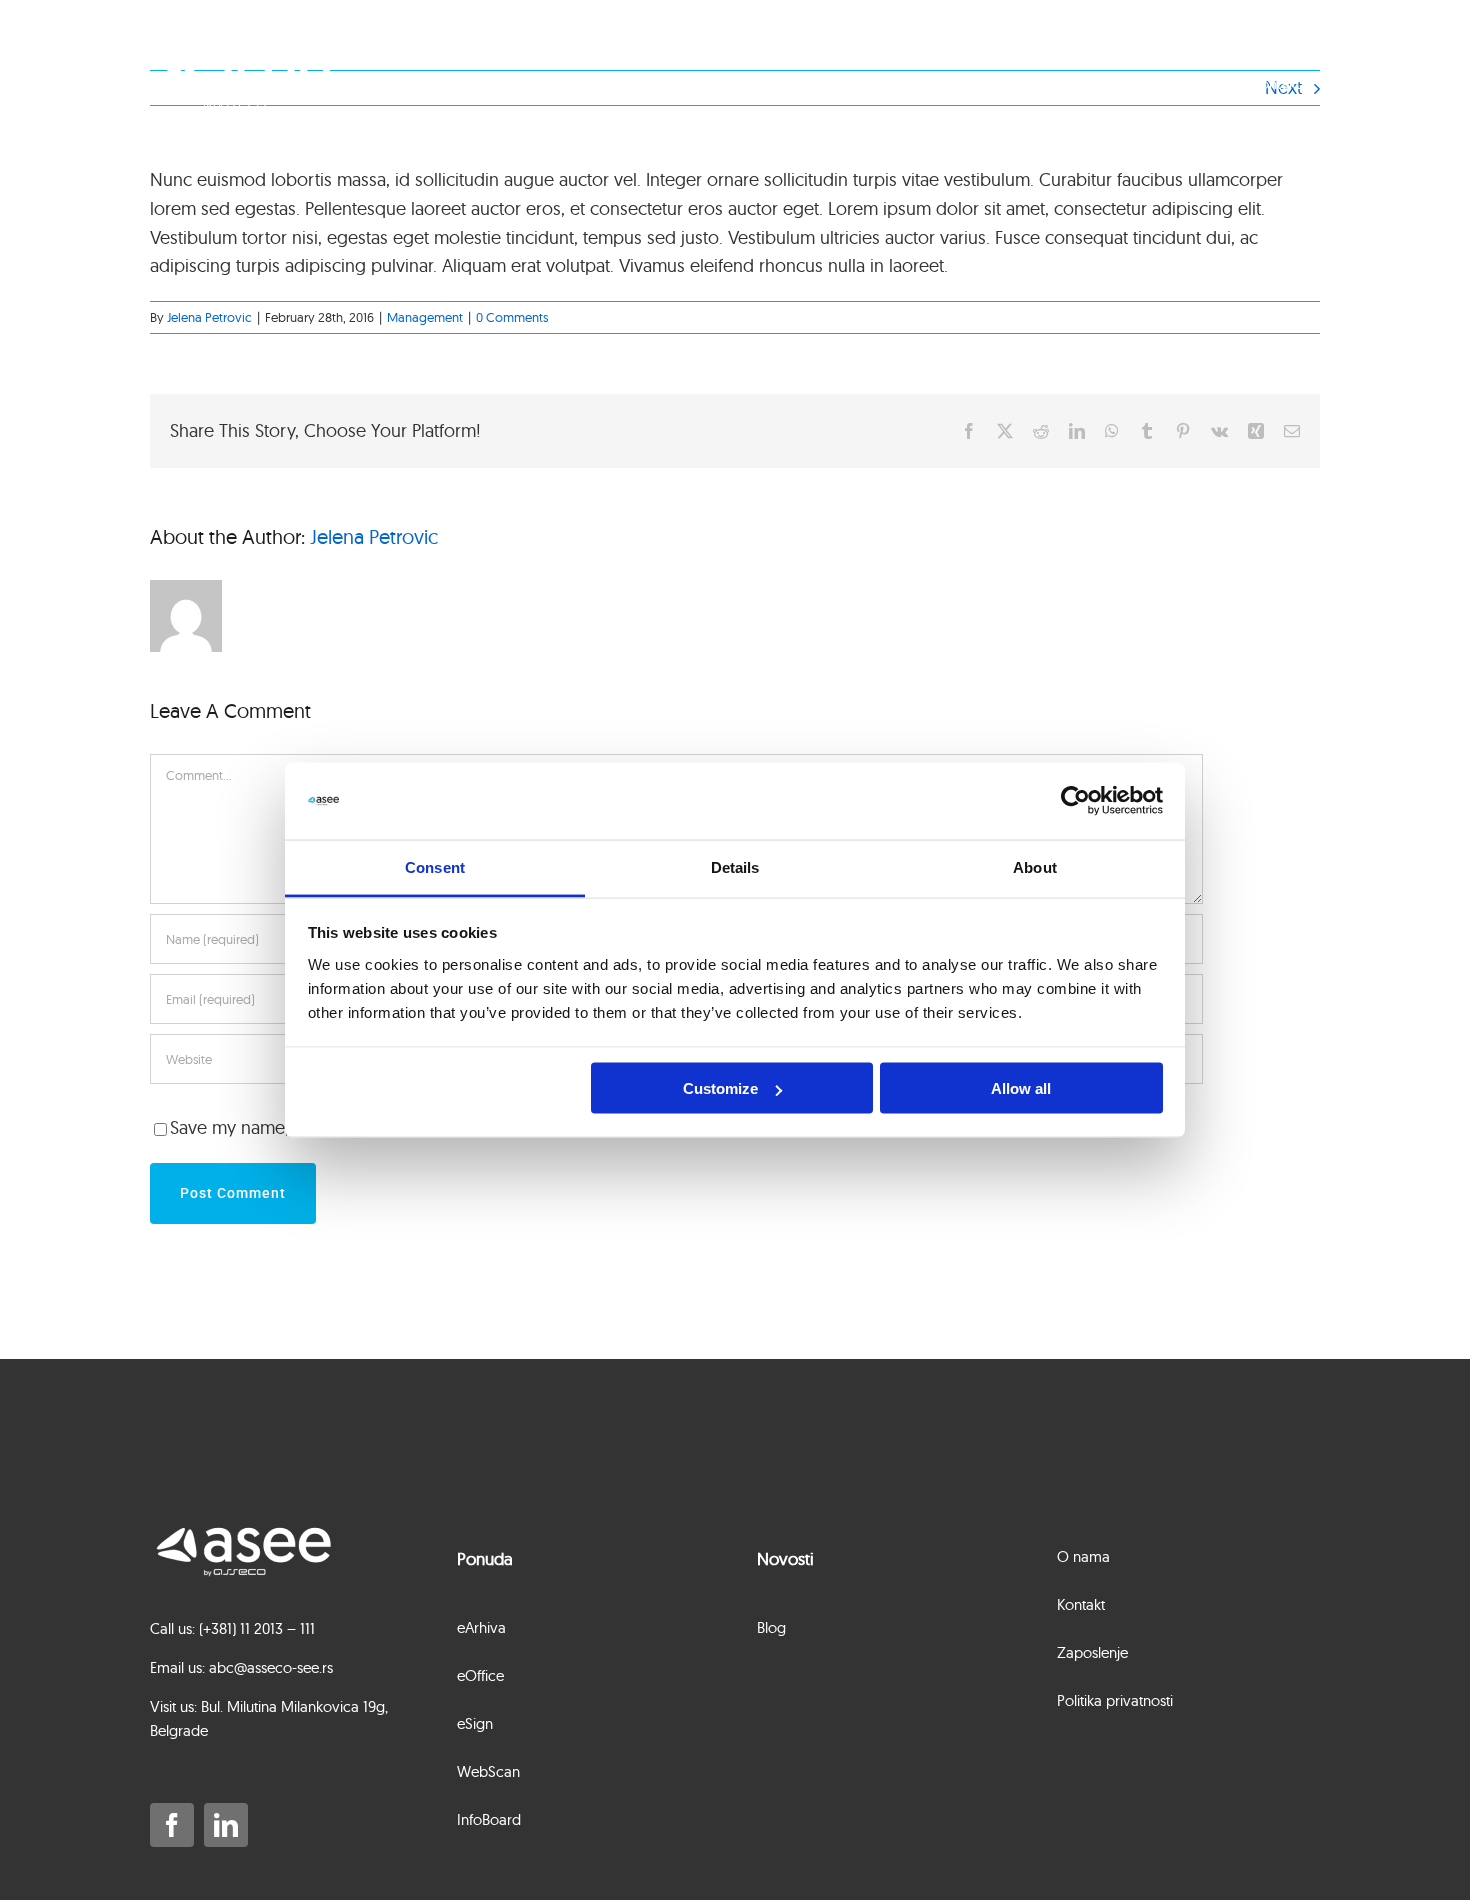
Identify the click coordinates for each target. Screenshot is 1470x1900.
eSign (824, 83)
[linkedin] (226, 1825)
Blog (1104, 83)
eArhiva (654, 83)
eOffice (742, 83)
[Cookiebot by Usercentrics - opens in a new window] (1075, 801)
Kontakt (1276, 83)
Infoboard (1017, 83)
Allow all (1021, 1088)
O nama (1185, 83)
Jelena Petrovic (209, 317)
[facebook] (172, 1825)
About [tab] (1035, 866)
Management (425, 317)
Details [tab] (735, 866)
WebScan (913, 83)
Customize (720, 1088)
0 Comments (512, 317)
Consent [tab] (435, 866)
